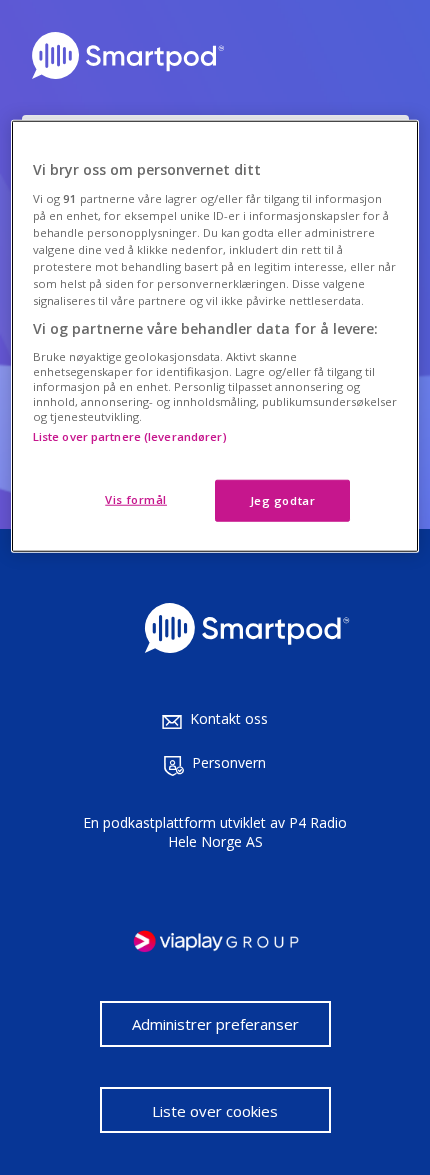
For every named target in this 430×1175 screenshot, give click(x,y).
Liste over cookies (215, 1111)
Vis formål (136, 499)
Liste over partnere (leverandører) (130, 436)
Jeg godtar (283, 500)
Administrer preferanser (215, 1024)
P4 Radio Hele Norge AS (258, 832)
